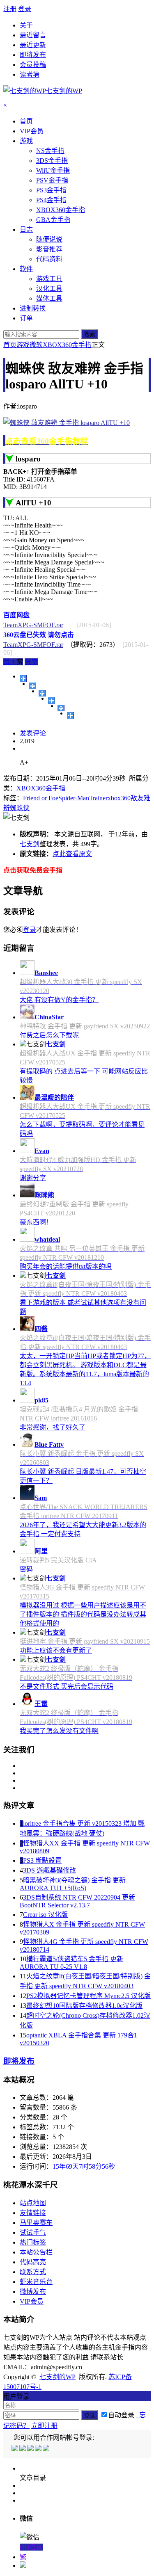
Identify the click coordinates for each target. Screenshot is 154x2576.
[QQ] (15, 2449)
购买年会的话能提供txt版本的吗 (66, 1266)
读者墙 (30, 74)
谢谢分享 (33, 1178)
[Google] (39, 2449)
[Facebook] (23, 2449)
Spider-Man (74, 798)
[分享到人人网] (61, 708)
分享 (31, 662)
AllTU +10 (33, 503)
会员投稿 (33, 65)
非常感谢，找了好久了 (53, 1427)
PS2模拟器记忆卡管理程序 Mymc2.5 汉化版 (88, 1996)
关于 (26, 25)
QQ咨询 (31, 2547)
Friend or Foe (41, 798)
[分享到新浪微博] (42, 693)
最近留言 (33, 35)
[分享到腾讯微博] (52, 701)
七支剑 (30, 844)
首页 (10, 345)
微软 (36, 345)
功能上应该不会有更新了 (56, 1650)
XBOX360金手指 (67, 345)
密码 (26, 1569)
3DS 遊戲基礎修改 (49, 1870)
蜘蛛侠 (20, 808)
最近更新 (33, 45)
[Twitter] (31, 2449)
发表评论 (33, 733)
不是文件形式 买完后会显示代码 (67, 1687)
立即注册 (44, 2426)
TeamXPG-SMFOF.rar (33, 625)
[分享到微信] (70, 715)
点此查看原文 (72, 854)
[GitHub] (47, 2449)
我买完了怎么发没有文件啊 (59, 1731)
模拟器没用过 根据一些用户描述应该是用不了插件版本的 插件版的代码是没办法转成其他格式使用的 (83, 1614)
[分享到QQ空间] (33, 686)
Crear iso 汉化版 (45, 1915)
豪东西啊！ (36, 1222)
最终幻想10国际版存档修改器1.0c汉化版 (84, 2006)
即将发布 (33, 55)
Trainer (98, 798)
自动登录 (121, 2415)
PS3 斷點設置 (42, 1860)
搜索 (90, 335)
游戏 (23, 345)
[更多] (23, 678)
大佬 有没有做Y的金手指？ (59, 1000)
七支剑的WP (57, 2377)
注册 (10, 9)
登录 (25, 9)
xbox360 (119, 798)
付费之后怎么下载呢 (49, 1035)
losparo (28, 459)
